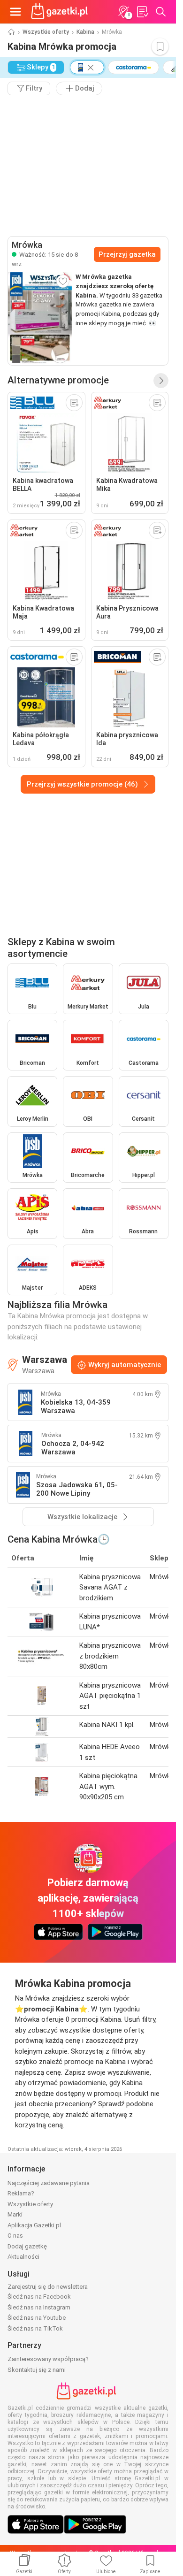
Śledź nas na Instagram (39, 2307)
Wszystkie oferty (46, 32)
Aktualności (23, 2257)
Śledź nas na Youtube (37, 2318)
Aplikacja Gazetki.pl (34, 2225)
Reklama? (21, 2193)
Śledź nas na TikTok (35, 2328)
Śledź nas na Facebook (39, 2297)
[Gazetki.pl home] (61, 12)
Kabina (85, 32)
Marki (15, 2214)
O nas (15, 2236)
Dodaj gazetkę (27, 2246)
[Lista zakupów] (142, 12)
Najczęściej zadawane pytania (49, 2183)
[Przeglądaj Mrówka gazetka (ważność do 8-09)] (40, 319)
